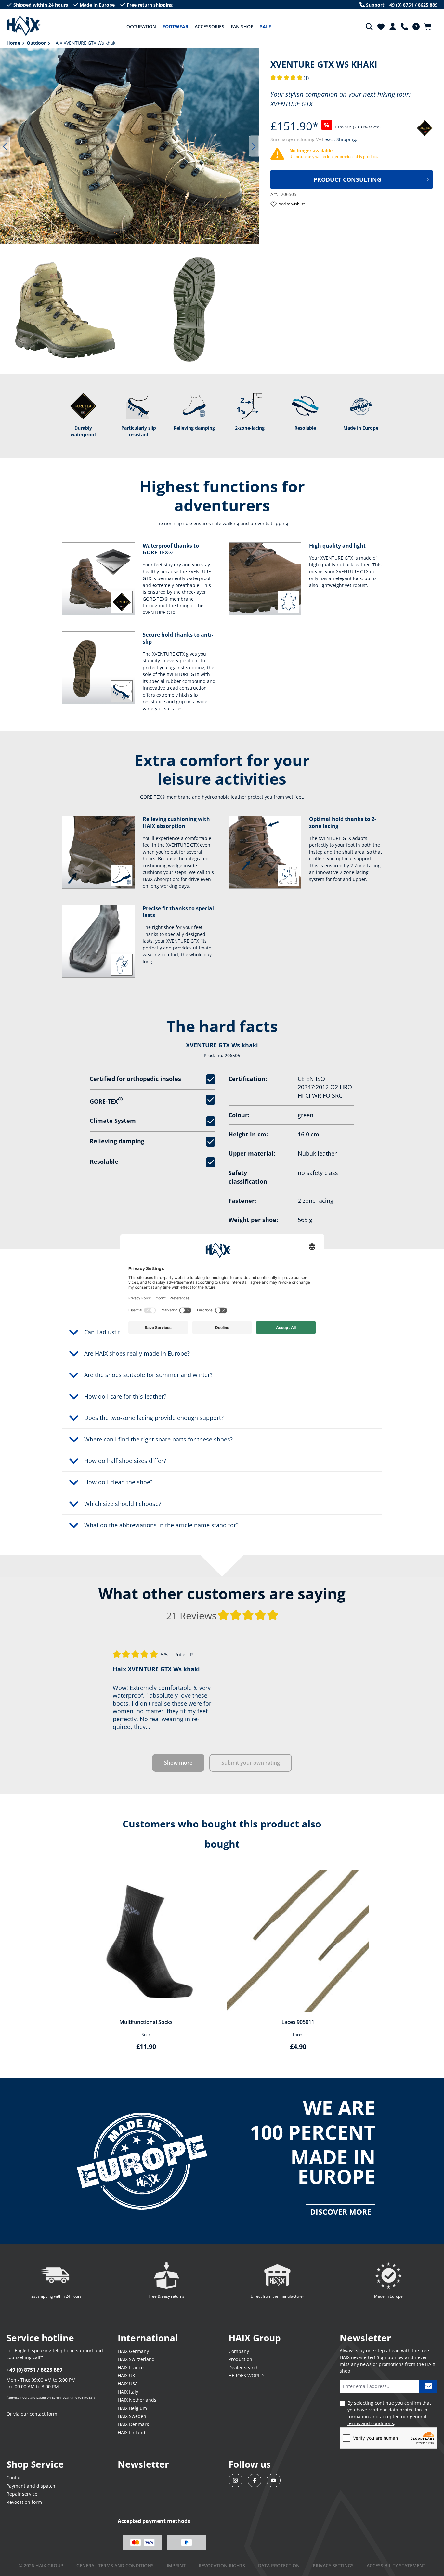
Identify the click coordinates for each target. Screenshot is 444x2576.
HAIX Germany (133, 2351)
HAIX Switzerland (136, 2359)
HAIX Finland (131, 2432)
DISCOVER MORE (341, 2212)
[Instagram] (235, 2481)
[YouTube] (274, 2481)
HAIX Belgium (132, 2408)
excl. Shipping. (341, 139)
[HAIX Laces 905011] (298, 1941)
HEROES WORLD (246, 2376)
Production (240, 2359)
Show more (178, 1763)
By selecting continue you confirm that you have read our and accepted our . (389, 2413)
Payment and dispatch (31, 2486)
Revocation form (24, 2502)
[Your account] (393, 27)
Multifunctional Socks (146, 2022)
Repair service (22, 2494)
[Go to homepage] (24, 26)
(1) (290, 78)
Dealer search (244, 2367)
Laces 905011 (298, 2022)
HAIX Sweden (132, 2416)
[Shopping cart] (430, 27)
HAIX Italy (128, 2392)
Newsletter (143, 2464)
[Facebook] (255, 2481)
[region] (130, 146)
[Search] (369, 27)
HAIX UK (126, 2376)
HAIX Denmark (133, 2424)
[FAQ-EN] (416, 27)
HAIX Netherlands (137, 2400)
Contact (15, 2478)
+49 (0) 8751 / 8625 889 (34, 2370)
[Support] (404, 27)
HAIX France (131, 2367)
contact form (43, 2414)
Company (239, 2351)
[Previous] (5, 146)
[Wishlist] (381, 27)
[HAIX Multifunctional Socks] (146, 1941)
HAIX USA (128, 2384)
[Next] (254, 146)
